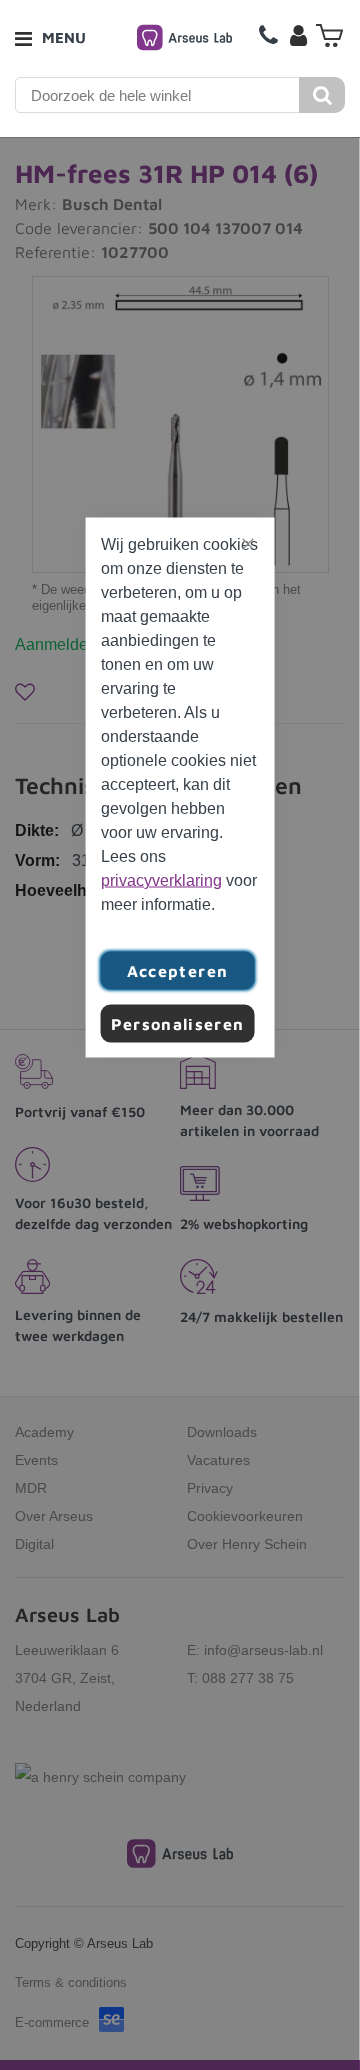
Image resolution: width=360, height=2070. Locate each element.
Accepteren (178, 971)
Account (298, 35)
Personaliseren (178, 1024)
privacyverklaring (161, 880)
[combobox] (158, 95)
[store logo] (184, 37)
